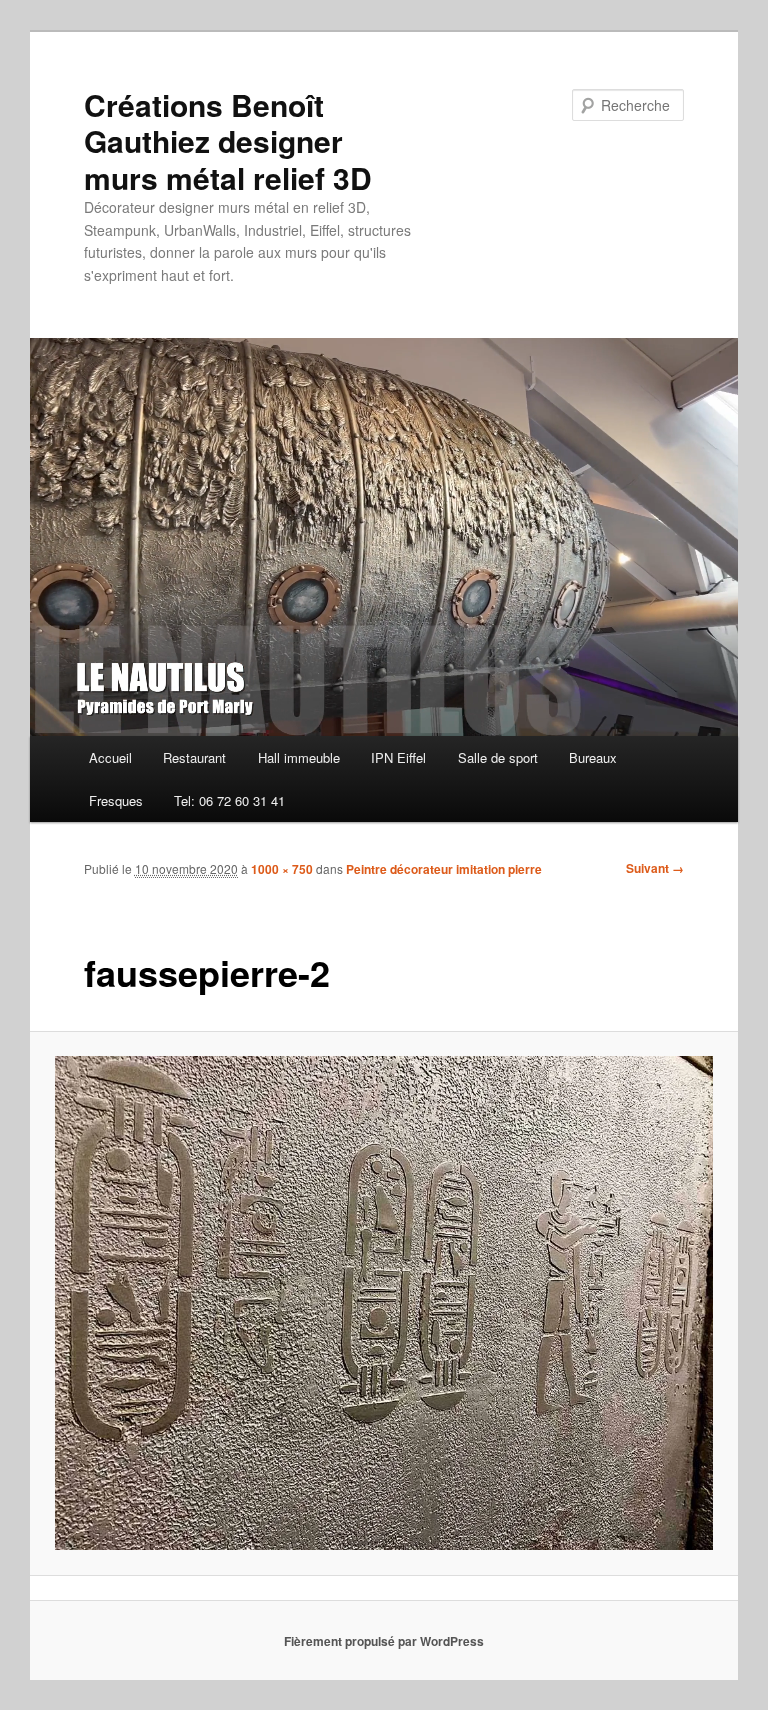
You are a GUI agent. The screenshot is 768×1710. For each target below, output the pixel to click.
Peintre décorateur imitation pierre (444, 869)
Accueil (110, 757)
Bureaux (593, 757)
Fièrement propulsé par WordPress (384, 1641)
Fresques (116, 800)
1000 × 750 (282, 869)
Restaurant (194, 757)
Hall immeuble (299, 757)
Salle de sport (498, 757)
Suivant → (655, 868)
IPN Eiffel (398, 757)
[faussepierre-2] (384, 1303)
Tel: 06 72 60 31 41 (229, 800)
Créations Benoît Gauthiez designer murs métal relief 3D (228, 141)
